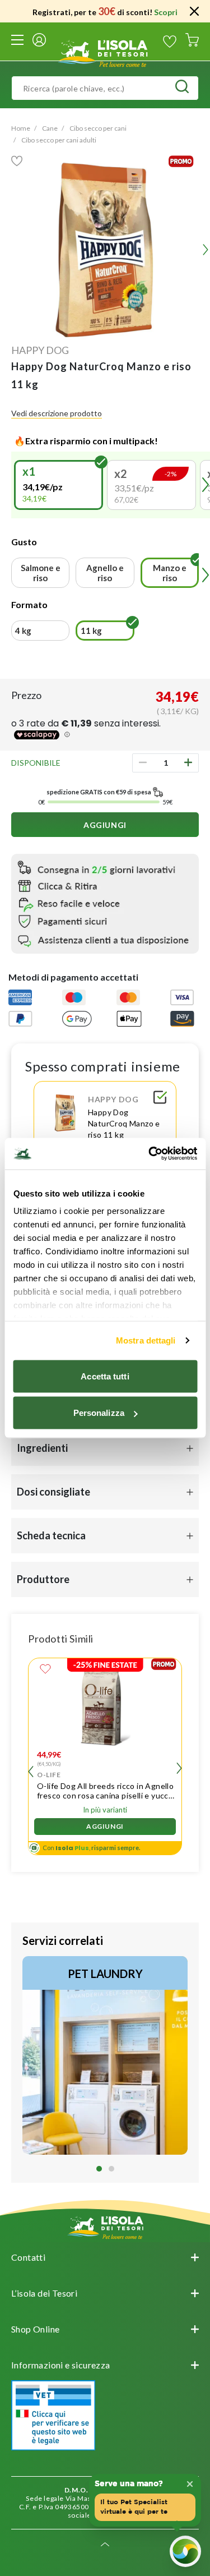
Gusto (24, 542)
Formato (29, 604)
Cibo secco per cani (98, 128)
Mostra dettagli (146, 1340)
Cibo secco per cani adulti (59, 140)
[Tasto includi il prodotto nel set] (160, 1099)
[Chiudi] (194, 11)
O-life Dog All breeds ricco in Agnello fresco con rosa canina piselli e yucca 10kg (105, 1791)
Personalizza (99, 1413)
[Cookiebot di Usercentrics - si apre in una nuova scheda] (150, 1154)
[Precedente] (16, 485)
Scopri (166, 12)
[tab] (99, 2169)
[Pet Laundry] (105, 2055)
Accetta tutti (105, 1376)
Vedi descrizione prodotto (57, 413)
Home (21, 128)
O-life (49, 1775)
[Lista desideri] (170, 42)
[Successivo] (179, 1770)
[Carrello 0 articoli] (192, 42)
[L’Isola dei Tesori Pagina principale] (105, 52)
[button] (59, 485)
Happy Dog (40, 350)
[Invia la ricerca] (182, 88)
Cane (50, 128)
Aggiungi (105, 825)
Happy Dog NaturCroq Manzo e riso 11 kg (124, 1123)
